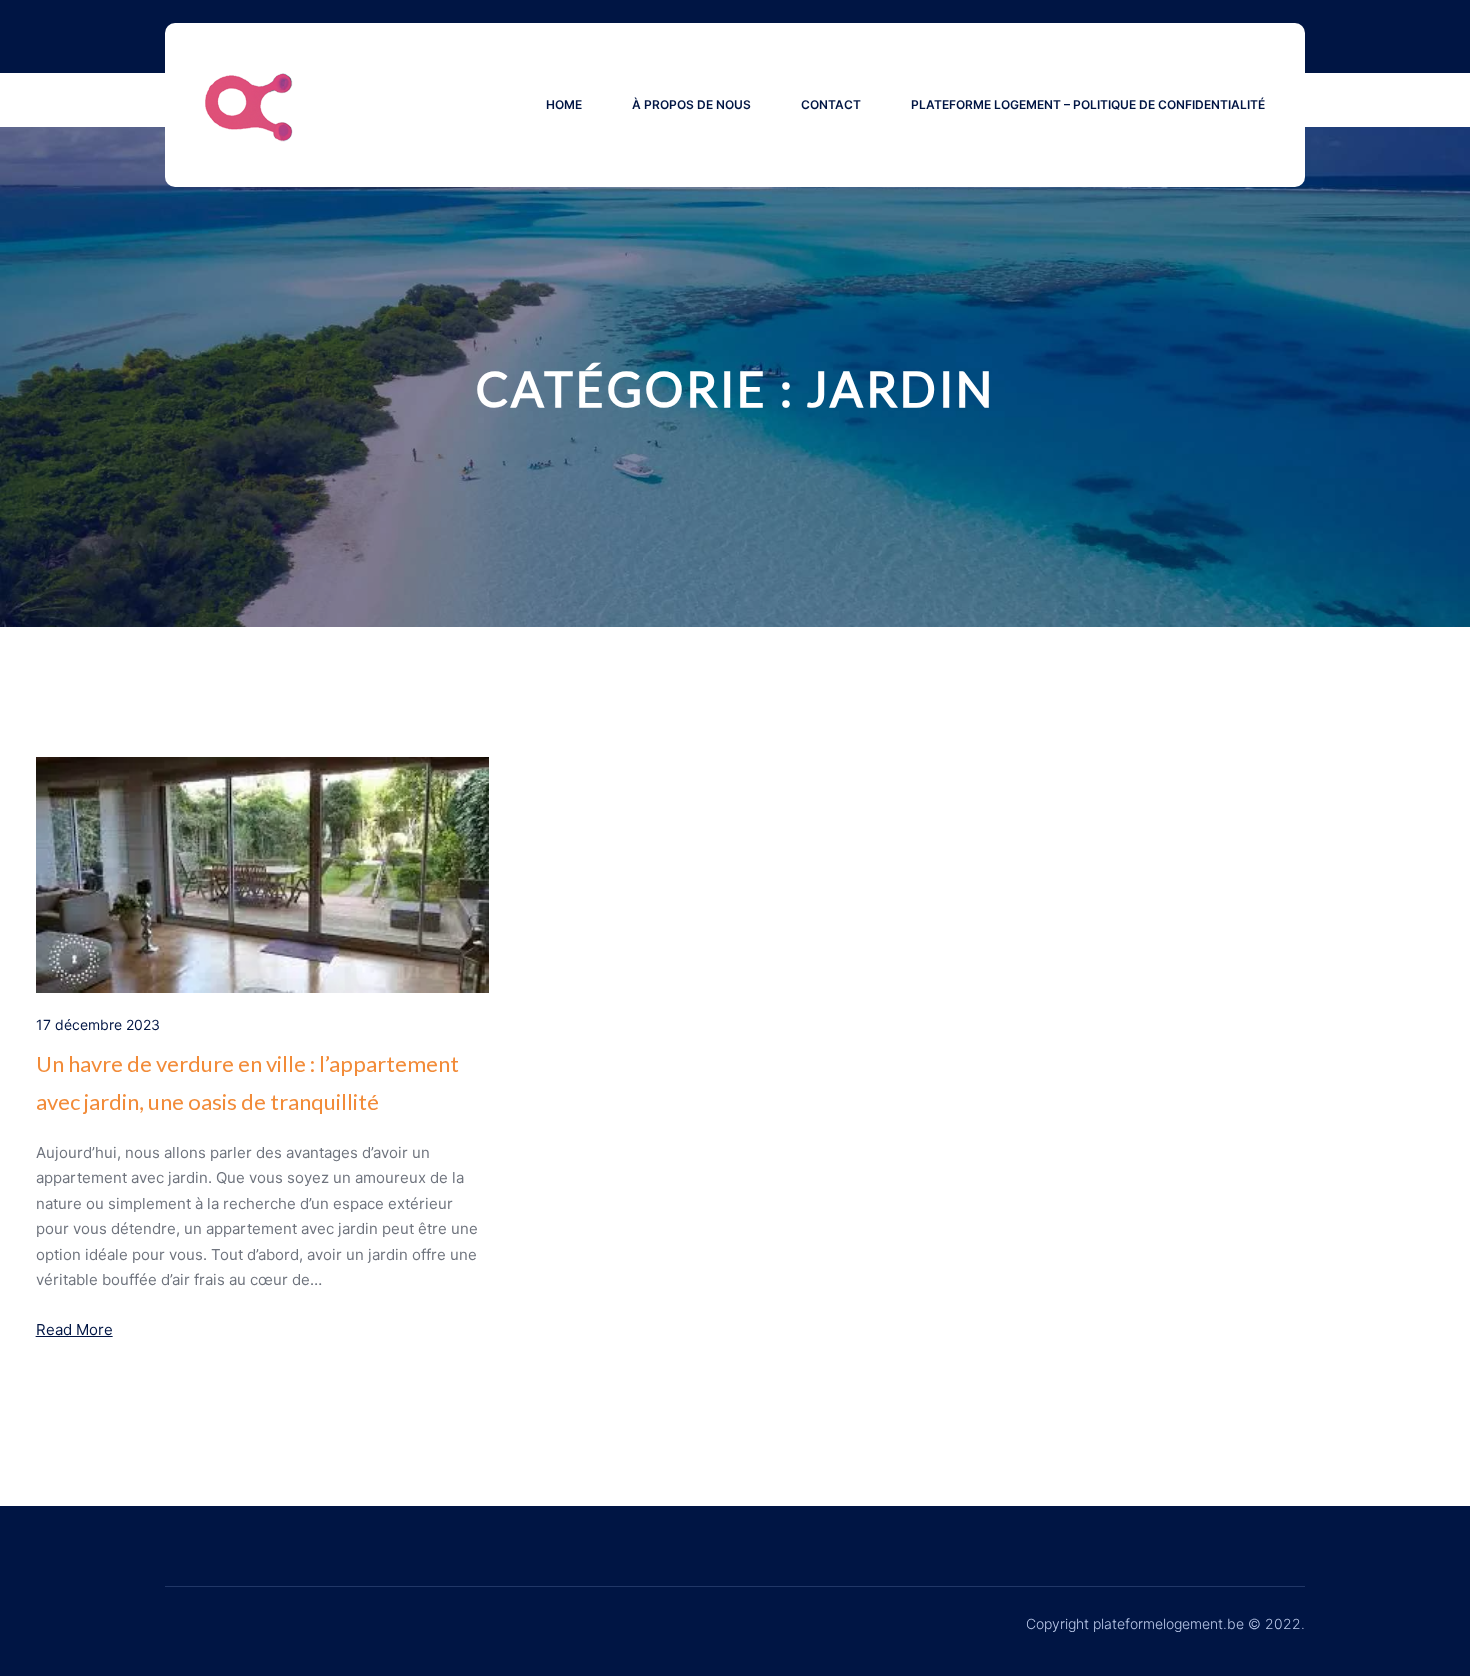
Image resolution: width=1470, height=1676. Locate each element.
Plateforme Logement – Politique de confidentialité (1088, 104)
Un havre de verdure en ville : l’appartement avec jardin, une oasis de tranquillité (247, 1082)
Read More (74, 1329)
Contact (831, 104)
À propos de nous (691, 104)
